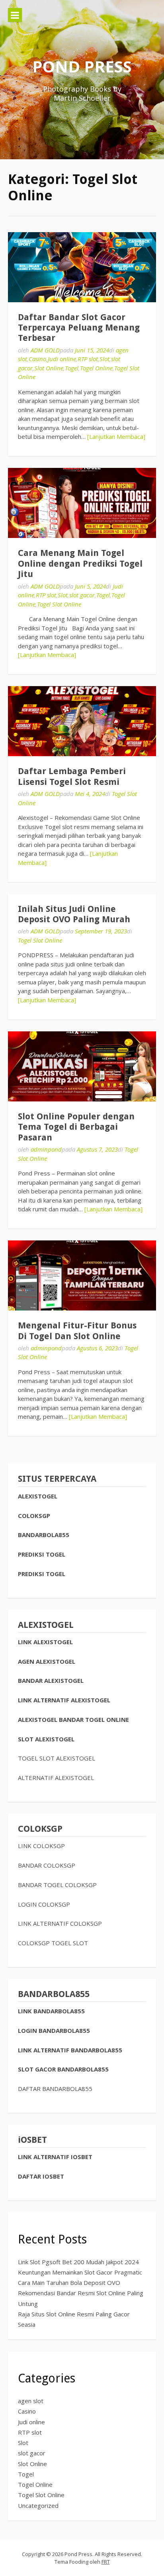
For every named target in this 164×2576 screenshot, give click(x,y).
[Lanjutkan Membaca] (116, 436)
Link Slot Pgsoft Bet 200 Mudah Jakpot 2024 (78, 2262)
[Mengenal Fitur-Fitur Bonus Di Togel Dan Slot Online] (82, 1275)
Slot (104, 359)
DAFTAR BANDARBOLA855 (55, 2089)
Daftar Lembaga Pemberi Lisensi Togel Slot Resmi (72, 776)
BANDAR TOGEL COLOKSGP (57, 1885)
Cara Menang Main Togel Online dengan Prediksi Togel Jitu (80, 563)
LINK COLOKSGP (41, 1846)
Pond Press (82, 66)
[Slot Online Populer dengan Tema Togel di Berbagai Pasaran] (82, 1066)
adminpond (46, 1149)
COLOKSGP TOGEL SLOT (53, 1943)
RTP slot (88, 359)
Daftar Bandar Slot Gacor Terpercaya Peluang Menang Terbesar (79, 328)
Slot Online (49, 368)
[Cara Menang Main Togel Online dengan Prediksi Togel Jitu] (82, 503)
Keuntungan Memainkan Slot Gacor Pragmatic (80, 2272)
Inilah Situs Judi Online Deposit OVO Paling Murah (74, 914)
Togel (72, 368)
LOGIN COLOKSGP (44, 1904)
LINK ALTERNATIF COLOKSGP (60, 1923)
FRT (106, 2562)
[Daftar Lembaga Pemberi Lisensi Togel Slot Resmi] (82, 721)
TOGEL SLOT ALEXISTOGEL (57, 1758)
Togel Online (96, 368)
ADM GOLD (45, 350)
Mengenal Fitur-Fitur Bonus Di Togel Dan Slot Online (77, 1331)
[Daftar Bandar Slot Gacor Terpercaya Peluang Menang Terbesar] (82, 267)
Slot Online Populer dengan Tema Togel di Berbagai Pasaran (76, 1127)
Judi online (62, 359)
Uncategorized (38, 2506)
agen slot (31, 2401)
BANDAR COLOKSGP (47, 1865)
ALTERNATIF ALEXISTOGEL (56, 1778)
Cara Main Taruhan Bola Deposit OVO (69, 2283)
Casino (37, 359)
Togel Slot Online (59, 604)
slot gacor (82, 595)
